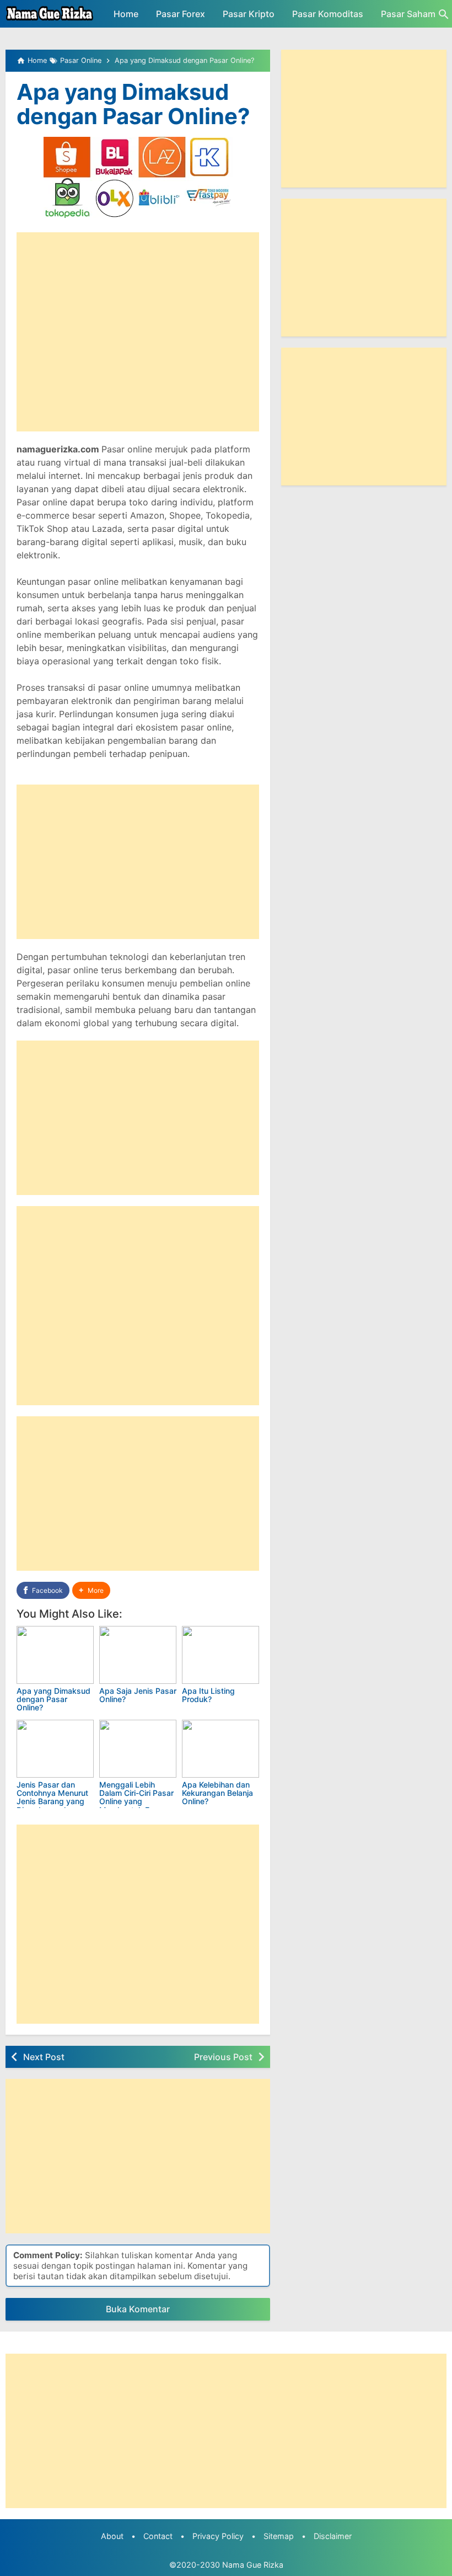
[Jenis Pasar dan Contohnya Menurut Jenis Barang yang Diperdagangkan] (55, 1749)
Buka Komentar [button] (138, 2309)
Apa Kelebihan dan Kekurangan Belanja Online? (217, 1793)
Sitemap (279, 2536)
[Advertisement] (138, 332)
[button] (91, 1590)
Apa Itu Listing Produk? (208, 1695)
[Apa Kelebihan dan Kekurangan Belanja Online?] (220, 1749)
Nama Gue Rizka (253, 2565)
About (112, 2536)
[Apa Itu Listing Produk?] (220, 1655)
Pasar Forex (181, 14)
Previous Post (223, 2057)
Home (126, 14)
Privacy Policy (218, 2536)
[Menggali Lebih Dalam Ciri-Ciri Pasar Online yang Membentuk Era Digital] (138, 1749)
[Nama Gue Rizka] (50, 14)
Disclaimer (333, 2536)
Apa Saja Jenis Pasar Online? (138, 1695)
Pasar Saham (408, 14)
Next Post (44, 2057)
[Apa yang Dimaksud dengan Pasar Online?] (55, 1655)
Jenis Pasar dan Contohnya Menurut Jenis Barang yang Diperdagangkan (52, 1797)
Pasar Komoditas (328, 14)
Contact (158, 2536)
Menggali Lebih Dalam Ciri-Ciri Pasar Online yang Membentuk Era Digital (136, 1802)
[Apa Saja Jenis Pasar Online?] (138, 1655)
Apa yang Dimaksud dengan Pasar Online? (133, 104)
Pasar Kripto (249, 14)
